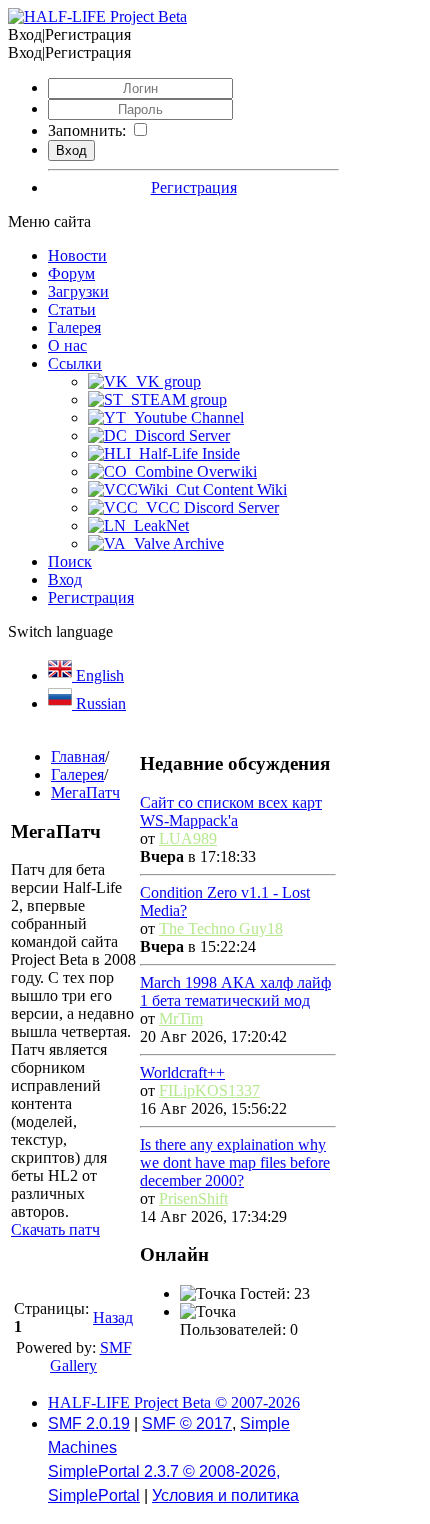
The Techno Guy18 (221, 928)
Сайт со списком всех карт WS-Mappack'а (231, 811)
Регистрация (194, 187)
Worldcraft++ (182, 1072)
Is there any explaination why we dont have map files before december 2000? (235, 1162)
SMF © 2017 (187, 1423)
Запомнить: (87, 130)
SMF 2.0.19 (89, 1423)
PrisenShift (193, 1198)
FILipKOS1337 (209, 1090)
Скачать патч (55, 1229)
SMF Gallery (91, 1356)
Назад (113, 1317)
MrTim (181, 1018)
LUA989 (188, 838)
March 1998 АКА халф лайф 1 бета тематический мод (235, 991)
